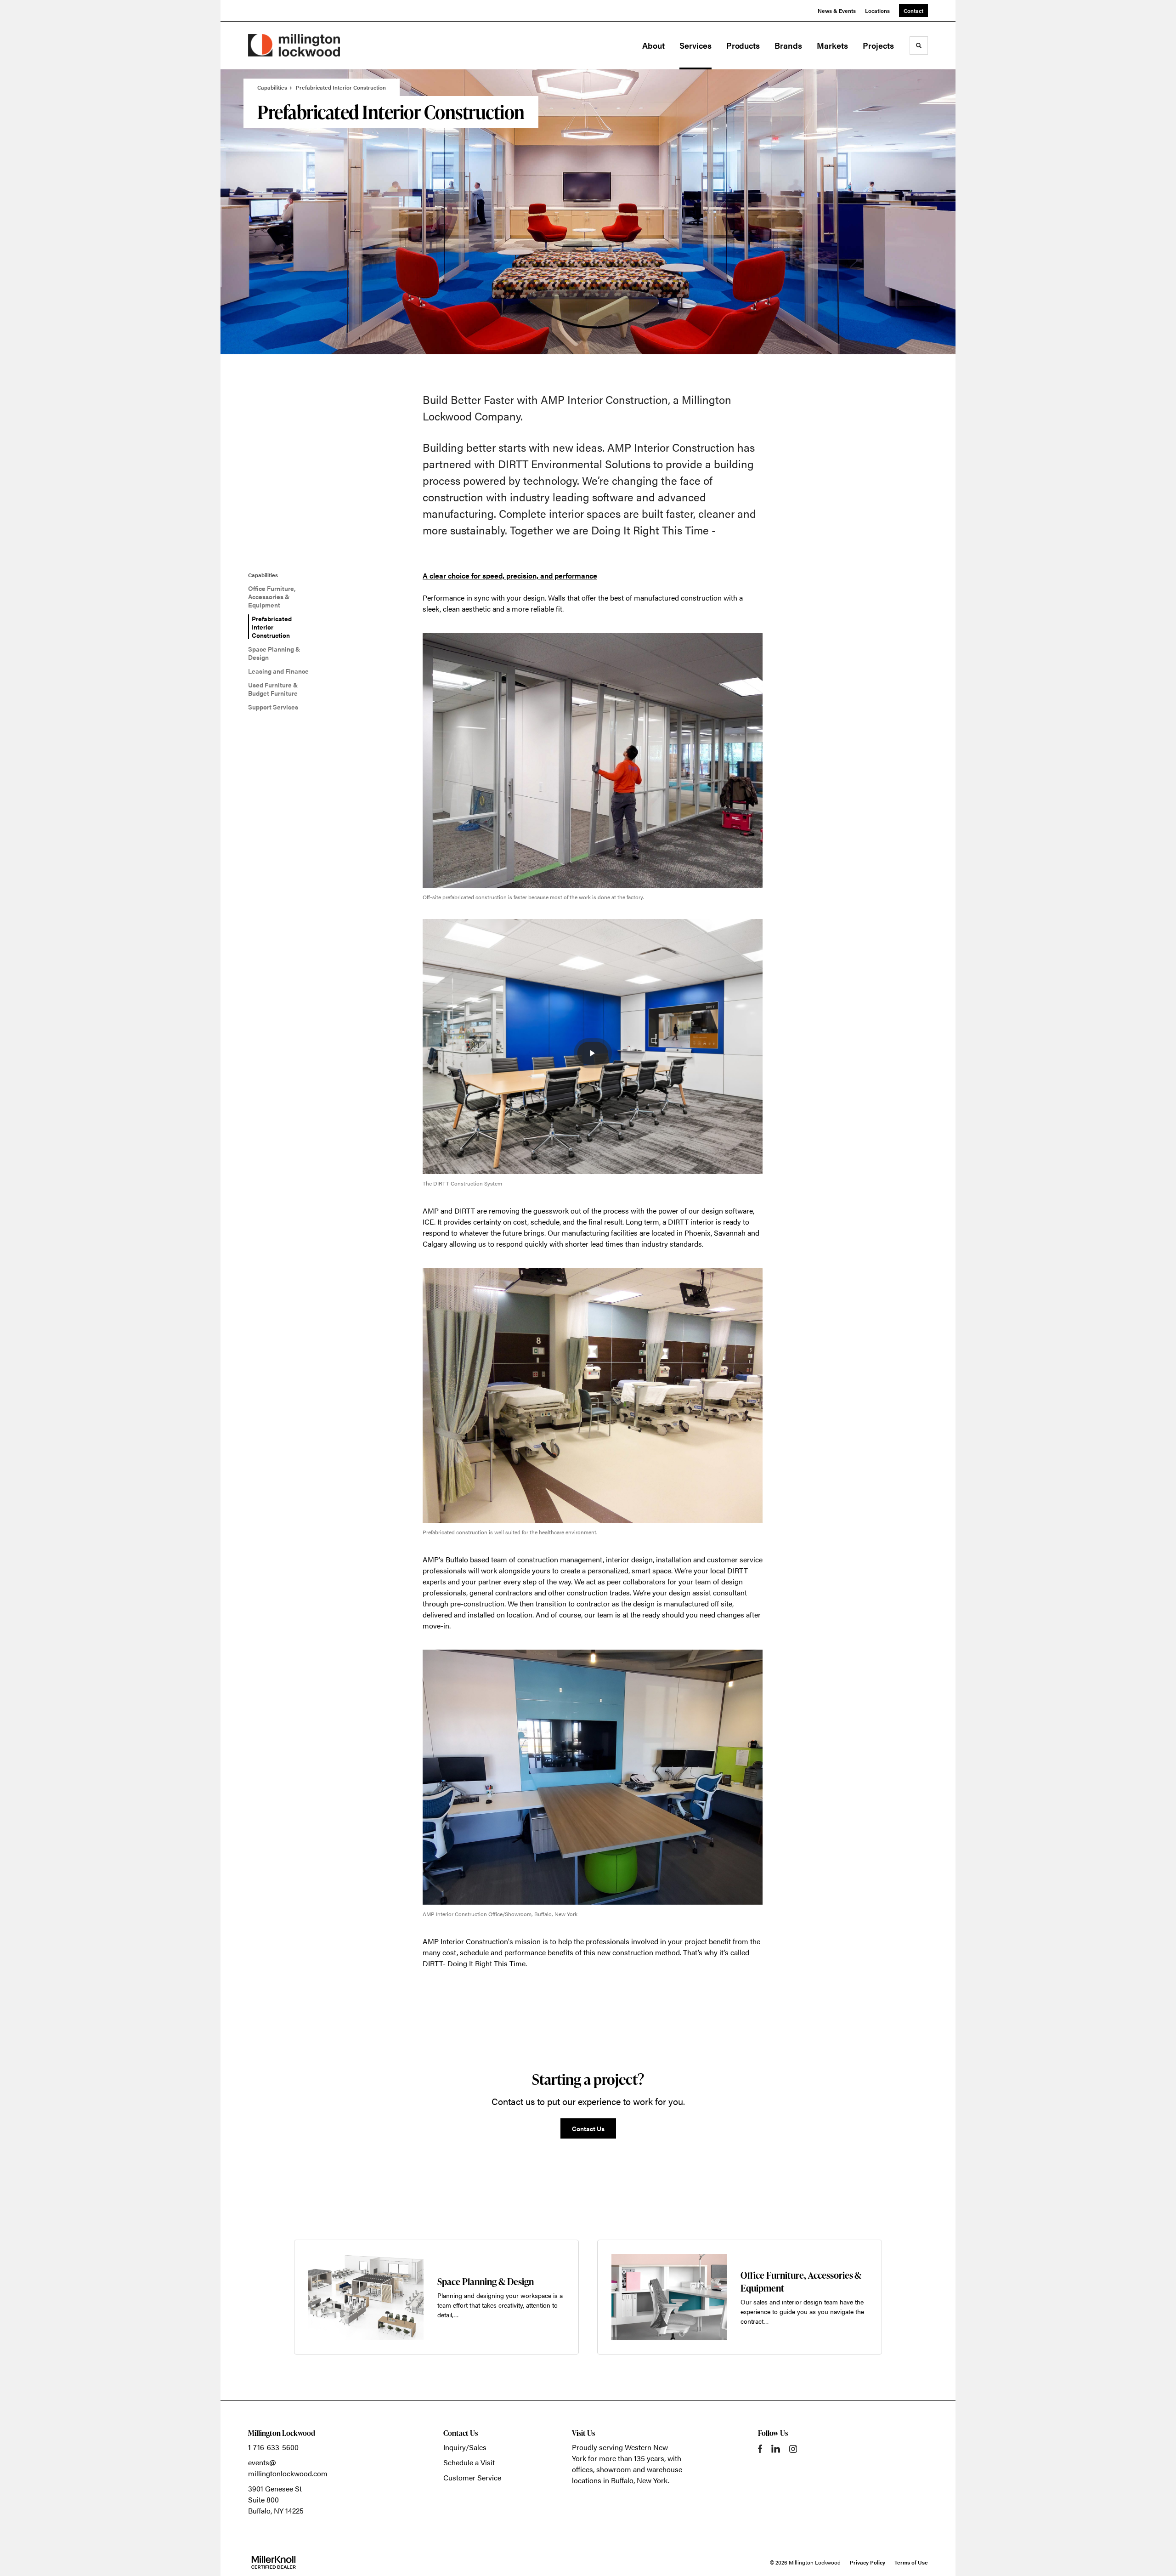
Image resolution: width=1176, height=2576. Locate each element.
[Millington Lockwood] (294, 45)
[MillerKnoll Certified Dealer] (274, 2562)
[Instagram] (793, 2449)
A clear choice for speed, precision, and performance (510, 576)
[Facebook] (760, 2449)
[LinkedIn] (776, 2449)
